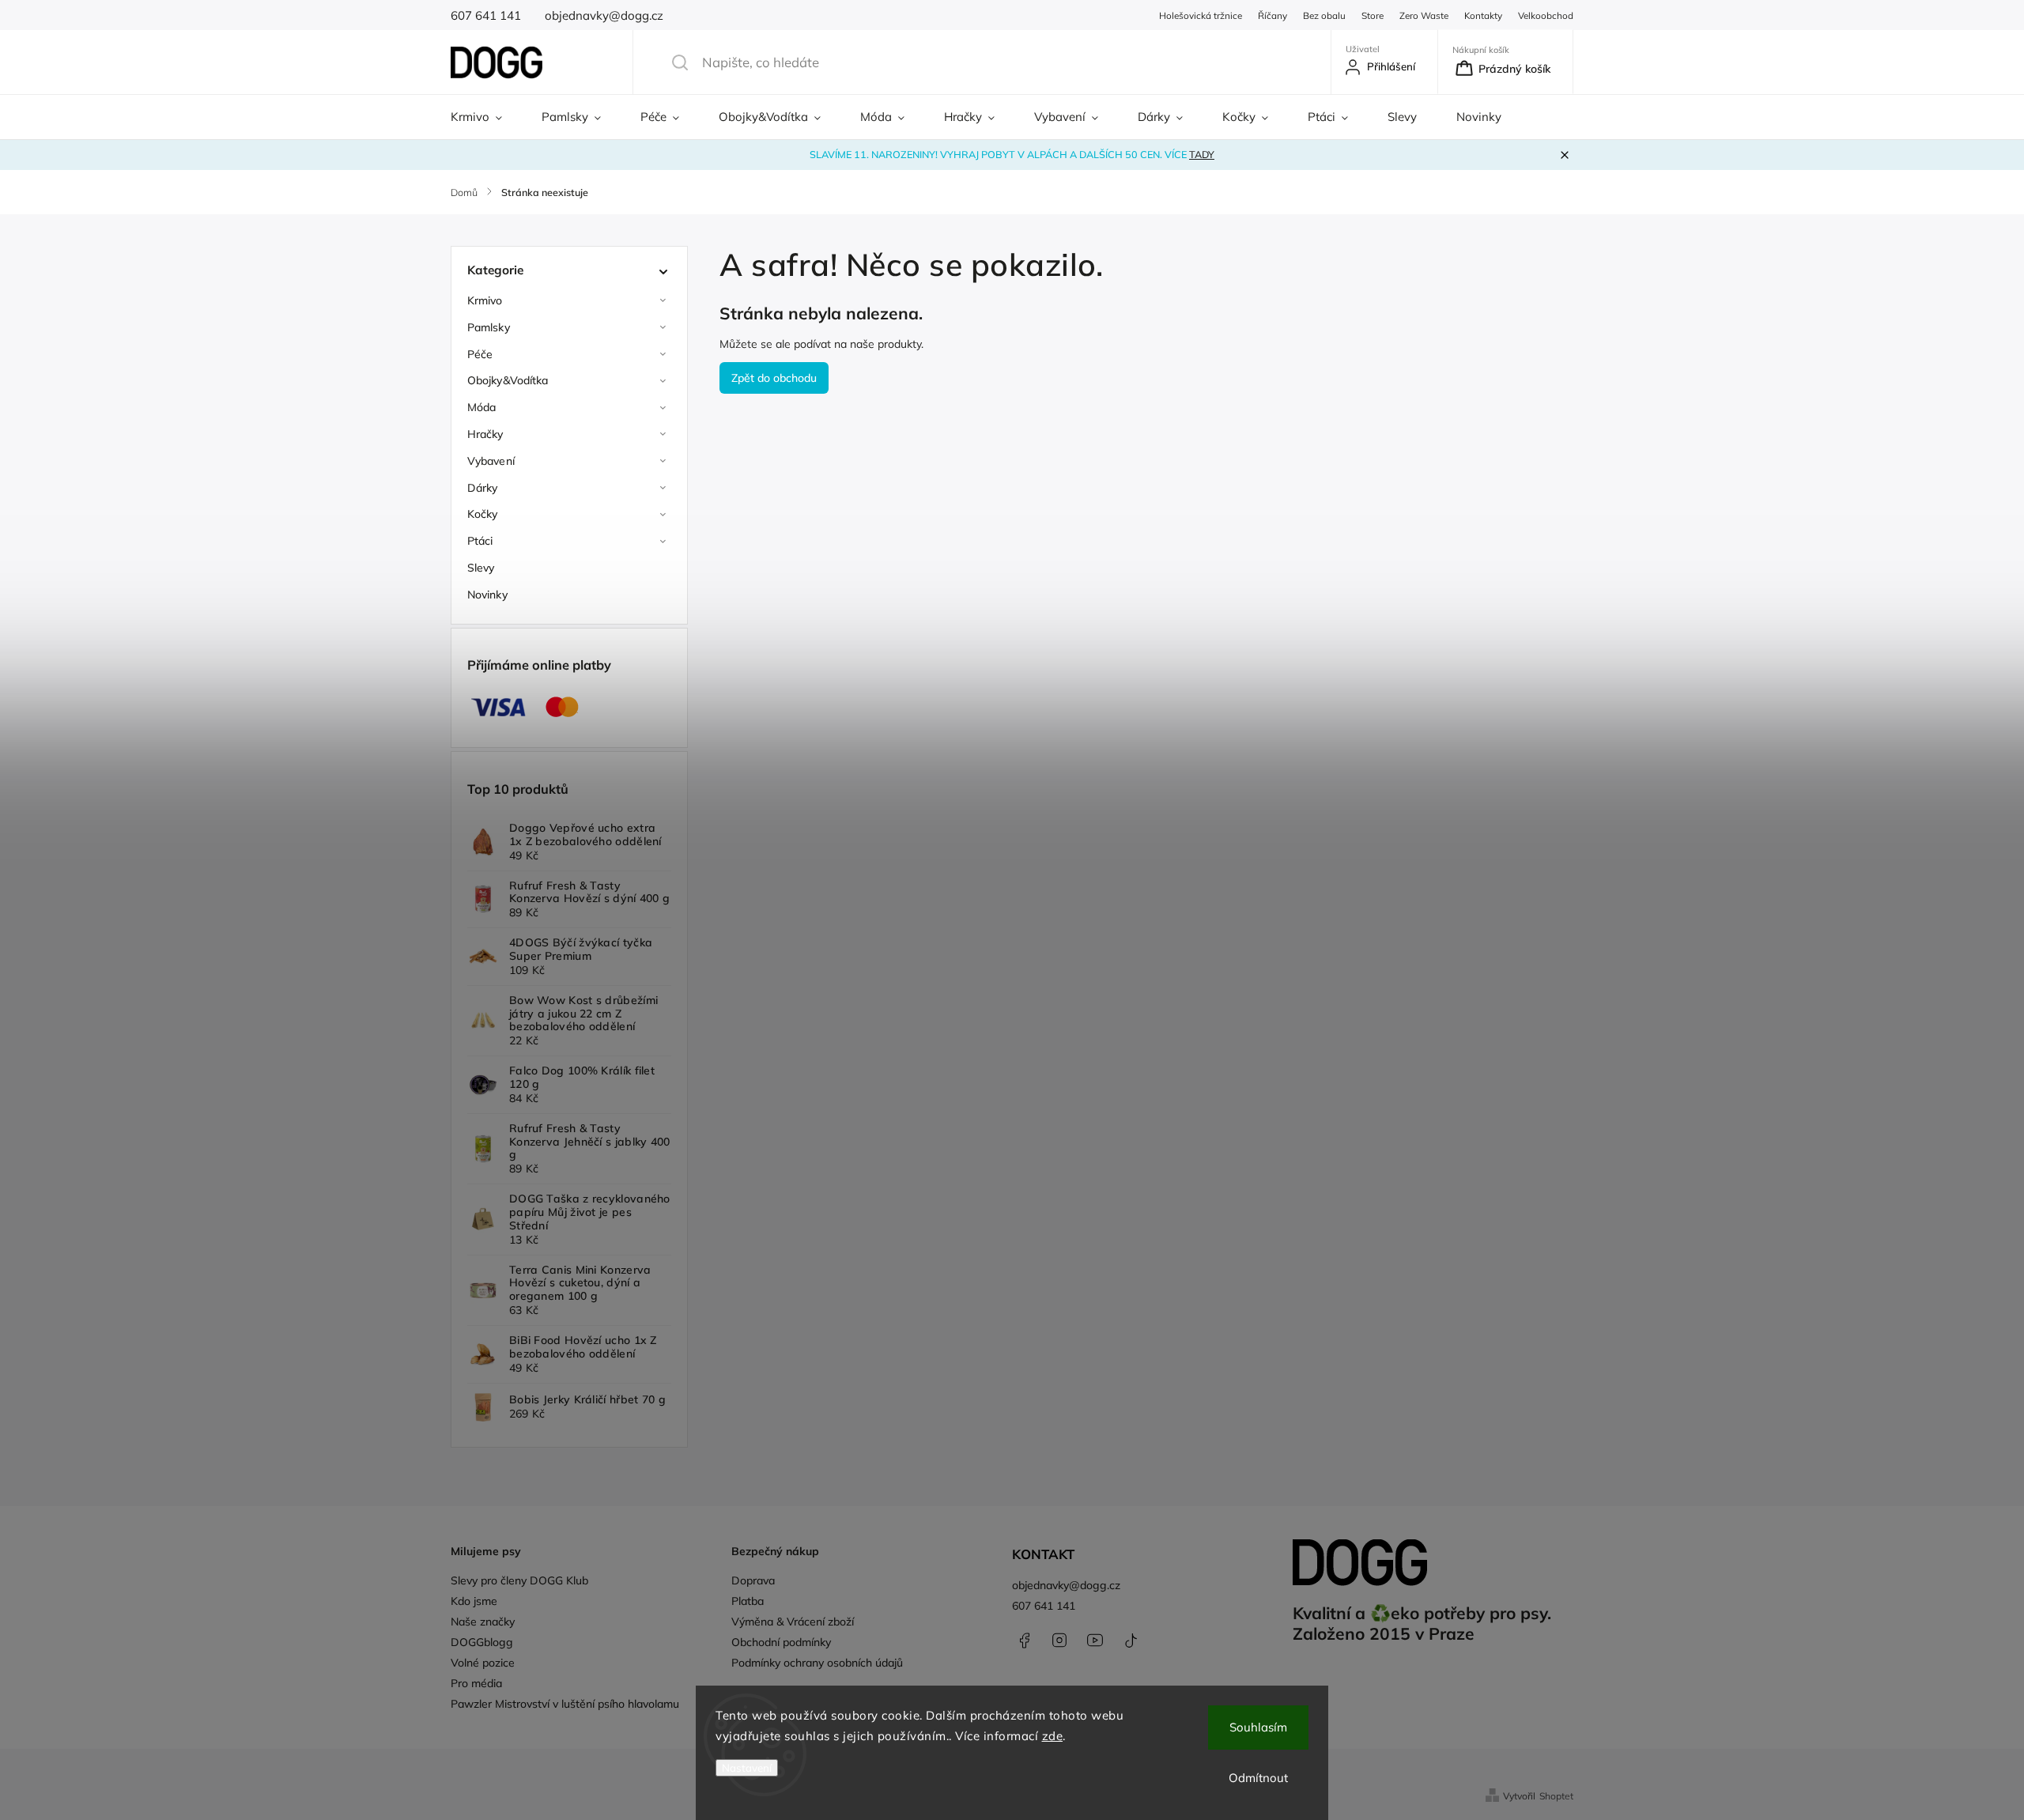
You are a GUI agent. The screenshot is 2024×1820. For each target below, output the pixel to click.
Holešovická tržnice (1201, 15)
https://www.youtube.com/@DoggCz (1095, 1641)
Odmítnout (1258, 1778)
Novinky (487, 595)
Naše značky (483, 1622)
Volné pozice (483, 1663)
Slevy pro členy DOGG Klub (519, 1580)
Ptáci (480, 541)
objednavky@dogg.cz (1066, 1585)
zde (1053, 1736)
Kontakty (1483, 15)
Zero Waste (1424, 15)
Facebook (1024, 1641)
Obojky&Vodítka (508, 380)
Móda (481, 407)
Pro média (476, 1683)
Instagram (1059, 1641)
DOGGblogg (482, 1642)
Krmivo (485, 300)
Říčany (1273, 15)
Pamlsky (489, 327)
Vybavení (491, 461)
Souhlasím (1258, 1727)
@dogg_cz (1131, 1641)
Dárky (483, 488)
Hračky (485, 434)
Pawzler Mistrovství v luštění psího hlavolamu (565, 1704)
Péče (480, 354)
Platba (748, 1601)
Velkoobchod (1546, 15)
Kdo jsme (474, 1601)
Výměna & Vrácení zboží (793, 1622)
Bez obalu (1324, 15)
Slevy (481, 568)
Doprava (753, 1580)
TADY (1202, 154)
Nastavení (747, 1768)
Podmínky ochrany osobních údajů (817, 1663)
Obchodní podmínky (781, 1642)
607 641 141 (1044, 1606)
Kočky (483, 514)
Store (1373, 15)
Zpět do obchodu (774, 378)
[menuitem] (486, 117)
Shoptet (1556, 1796)
